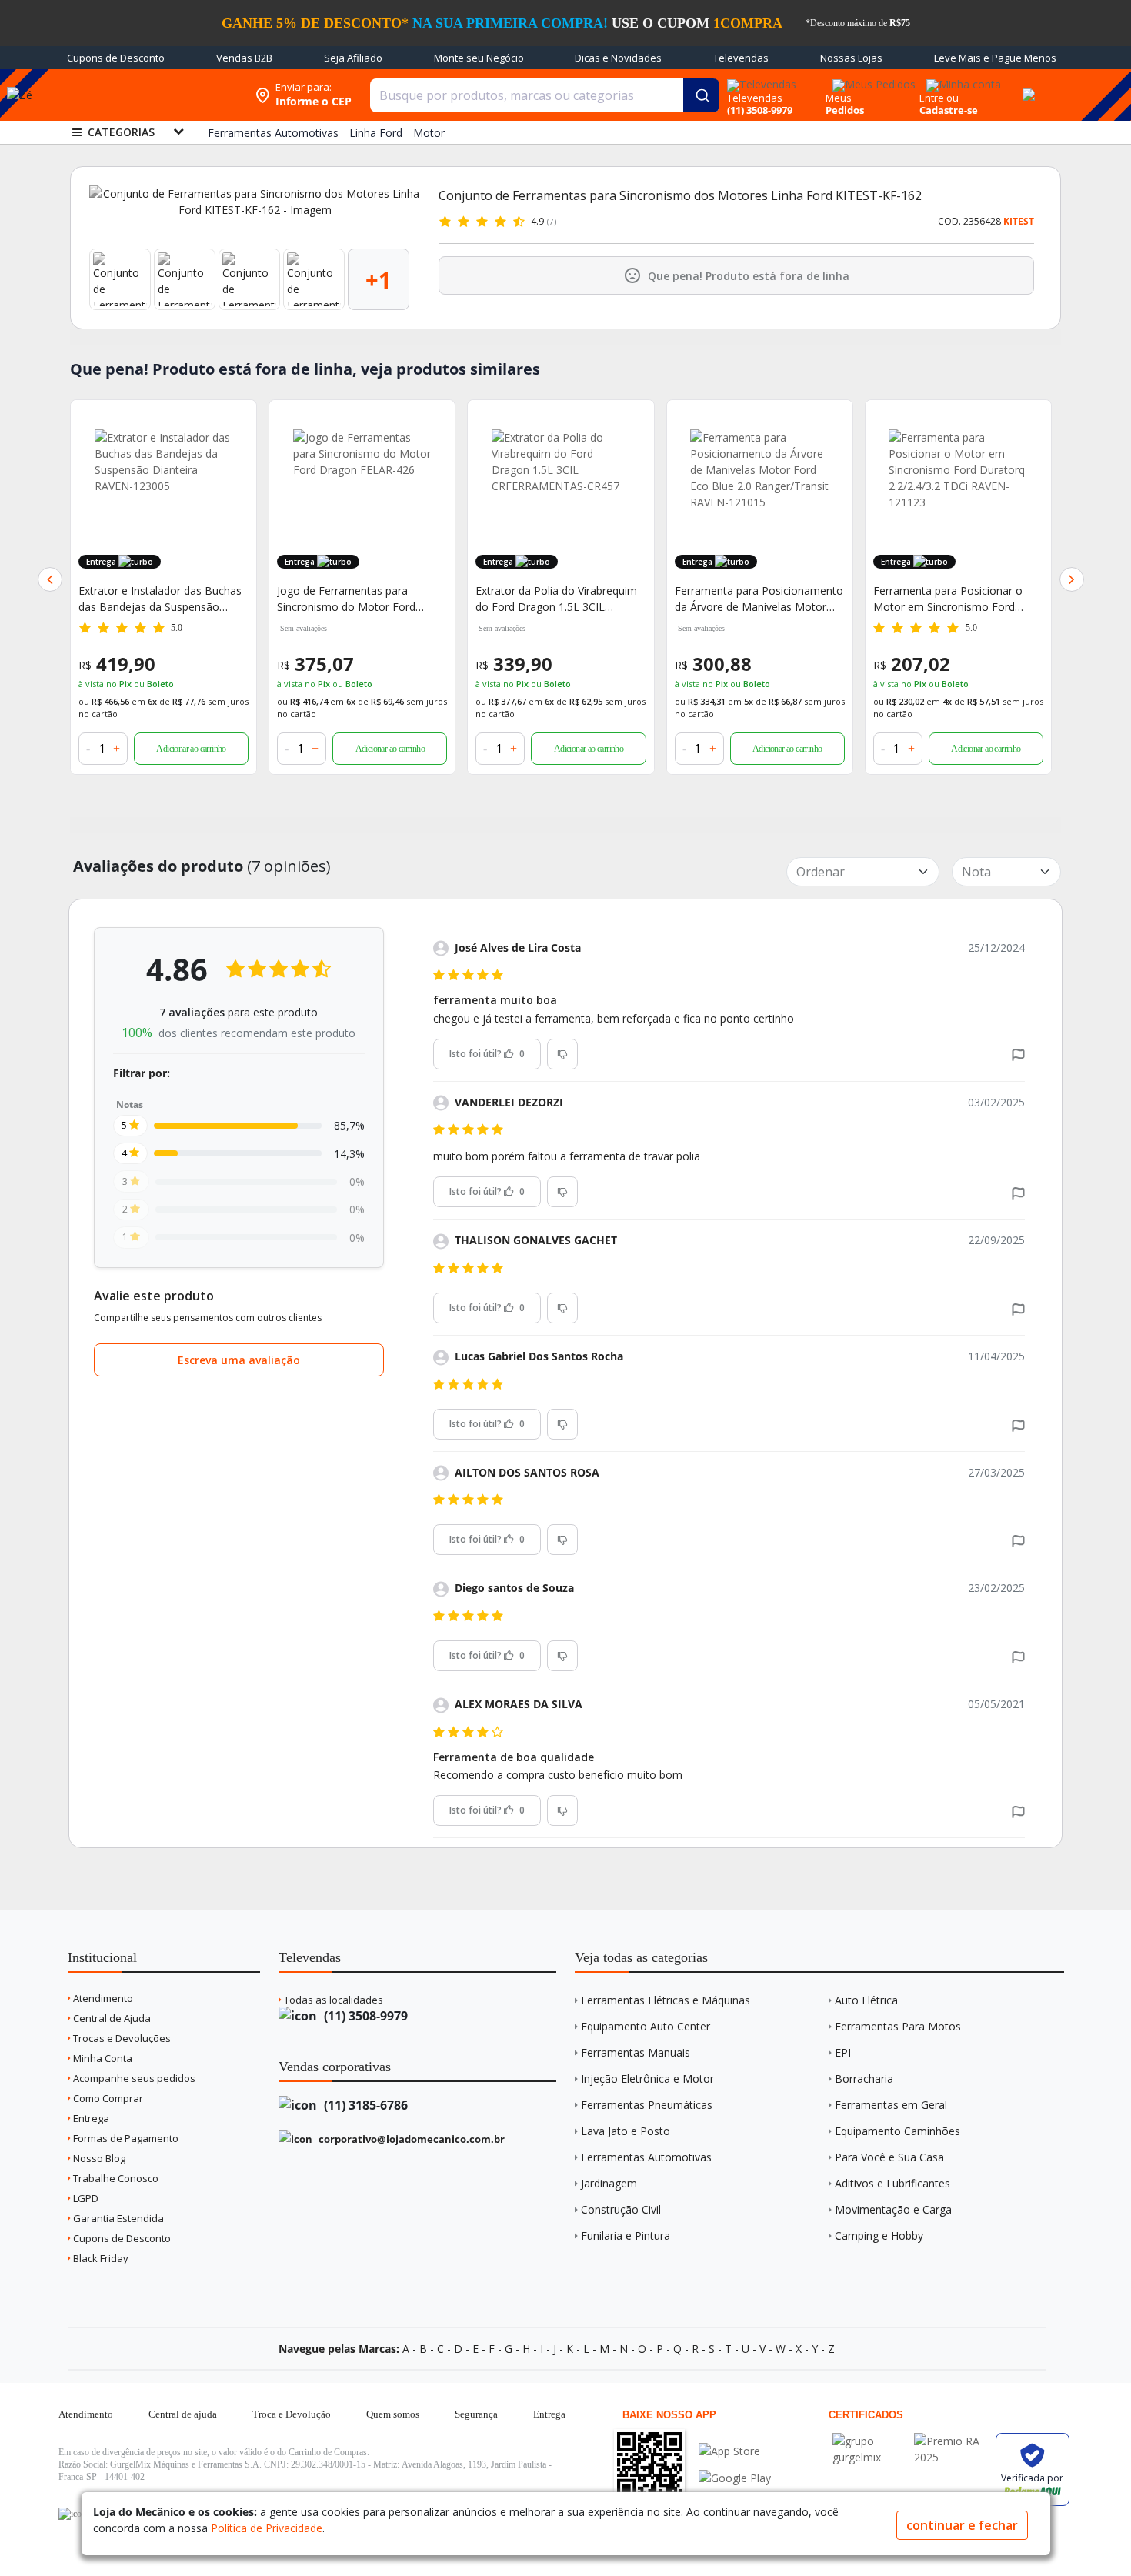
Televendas (741, 58)
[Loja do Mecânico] (148, 95)
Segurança (476, 2414)
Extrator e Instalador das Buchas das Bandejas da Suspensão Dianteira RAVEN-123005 (160, 599)
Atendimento (102, 1998)
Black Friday (100, 2258)
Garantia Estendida (117, 2218)
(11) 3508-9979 (364, 2016)
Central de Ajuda (111, 2018)
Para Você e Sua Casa (889, 2157)
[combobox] (545, 95)
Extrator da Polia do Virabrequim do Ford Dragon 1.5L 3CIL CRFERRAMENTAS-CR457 (556, 599)
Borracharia (864, 2079)
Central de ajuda (183, 2414)
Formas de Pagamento (125, 2138)
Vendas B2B (244, 58)
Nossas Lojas (851, 58)
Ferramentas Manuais (636, 2052)
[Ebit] (869, 2441)
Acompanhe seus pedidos (133, 2078)
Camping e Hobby (879, 2236)
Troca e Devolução (292, 2414)
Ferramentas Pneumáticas (647, 2105)
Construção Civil (621, 2209)
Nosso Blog (98, 2158)
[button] (50, 579)
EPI (843, 2052)
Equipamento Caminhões (897, 2131)
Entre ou (939, 98)
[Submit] (701, 95)
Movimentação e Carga (893, 2209)
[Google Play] (735, 2478)
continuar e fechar (962, 2525)
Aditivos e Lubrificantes (892, 2183)
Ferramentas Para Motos (898, 2026)
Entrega (90, 2118)
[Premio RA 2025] (951, 2441)
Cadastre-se (949, 110)
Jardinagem (609, 2183)
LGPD (85, 2198)
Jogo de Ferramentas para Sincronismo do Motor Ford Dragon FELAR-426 (346, 599)
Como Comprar (107, 2098)
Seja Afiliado (353, 58)
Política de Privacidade (267, 2528)
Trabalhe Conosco (115, 2178)
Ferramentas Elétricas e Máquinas (666, 2000)
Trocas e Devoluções (121, 2038)
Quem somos (393, 2414)
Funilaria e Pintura (626, 2236)
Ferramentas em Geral (891, 2105)
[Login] (961, 80)
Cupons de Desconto (116, 58)
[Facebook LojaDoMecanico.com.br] (72, 2514)
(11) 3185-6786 (364, 2105)
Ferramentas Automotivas (646, 2157)
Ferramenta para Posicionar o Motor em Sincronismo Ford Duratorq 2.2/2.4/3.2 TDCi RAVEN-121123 (958, 599)
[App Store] (735, 2451)
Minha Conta (102, 2058)
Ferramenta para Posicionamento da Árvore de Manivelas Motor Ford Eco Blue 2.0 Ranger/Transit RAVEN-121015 (759, 599)
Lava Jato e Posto (626, 2131)
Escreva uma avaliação (239, 1360)
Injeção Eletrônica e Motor (647, 2079)
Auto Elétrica (866, 2000)
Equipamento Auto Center (646, 2026)
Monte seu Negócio (479, 58)
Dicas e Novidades (618, 58)
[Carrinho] (1026, 86)
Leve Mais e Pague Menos (995, 58)
